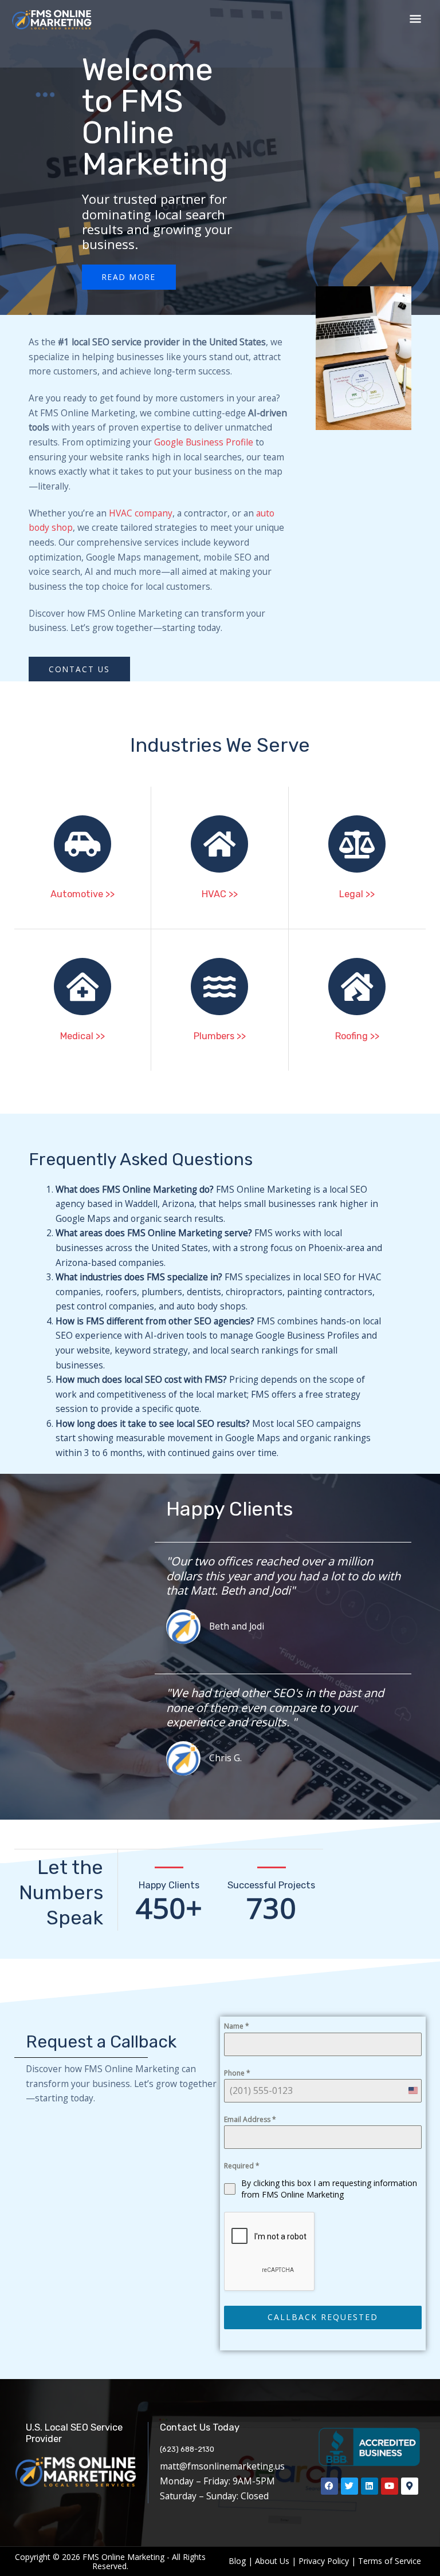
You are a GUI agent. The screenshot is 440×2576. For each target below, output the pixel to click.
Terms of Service (390, 2561)
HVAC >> (220, 894)
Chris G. (225, 1758)
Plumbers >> (220, 1036)
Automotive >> (82, 894)
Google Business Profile (204, 442)
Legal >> (357, 894)
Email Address (250, 2119)
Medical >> (82, 1036)
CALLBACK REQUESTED (323, 2317)
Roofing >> (357, 1036)
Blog (237, 2561)
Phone (237, 2073)
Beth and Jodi (237, 1626)
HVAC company (141, 513)
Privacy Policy (324, 2561)
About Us (272, 2561)
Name (237, 2026)
